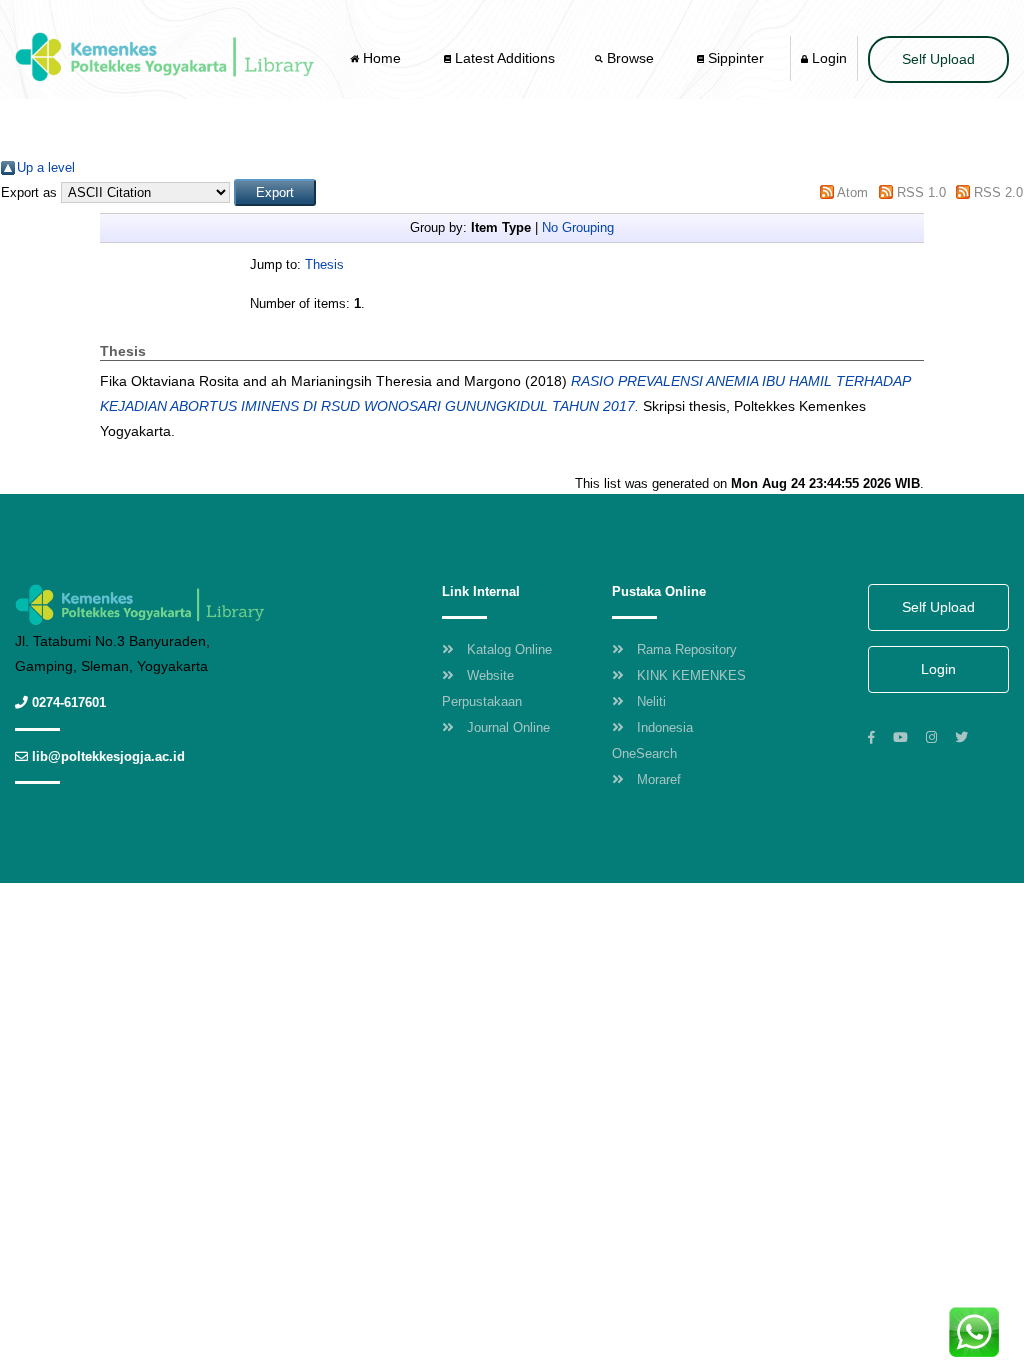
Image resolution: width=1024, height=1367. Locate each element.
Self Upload (938, 59)
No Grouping (578, 227)
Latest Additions (503, 58)
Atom (852, 192)
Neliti (651, 701)
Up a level (46, 167)
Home (382, 58)
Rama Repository (687, 649)
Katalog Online (509, 649)
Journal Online (508, 727)
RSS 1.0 (921, 192)
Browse (630, 58)
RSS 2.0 (998, 192)
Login (827, 58)
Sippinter (734, 58)
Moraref (659, 779)
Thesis (324, 264)
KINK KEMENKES (691, 675)
